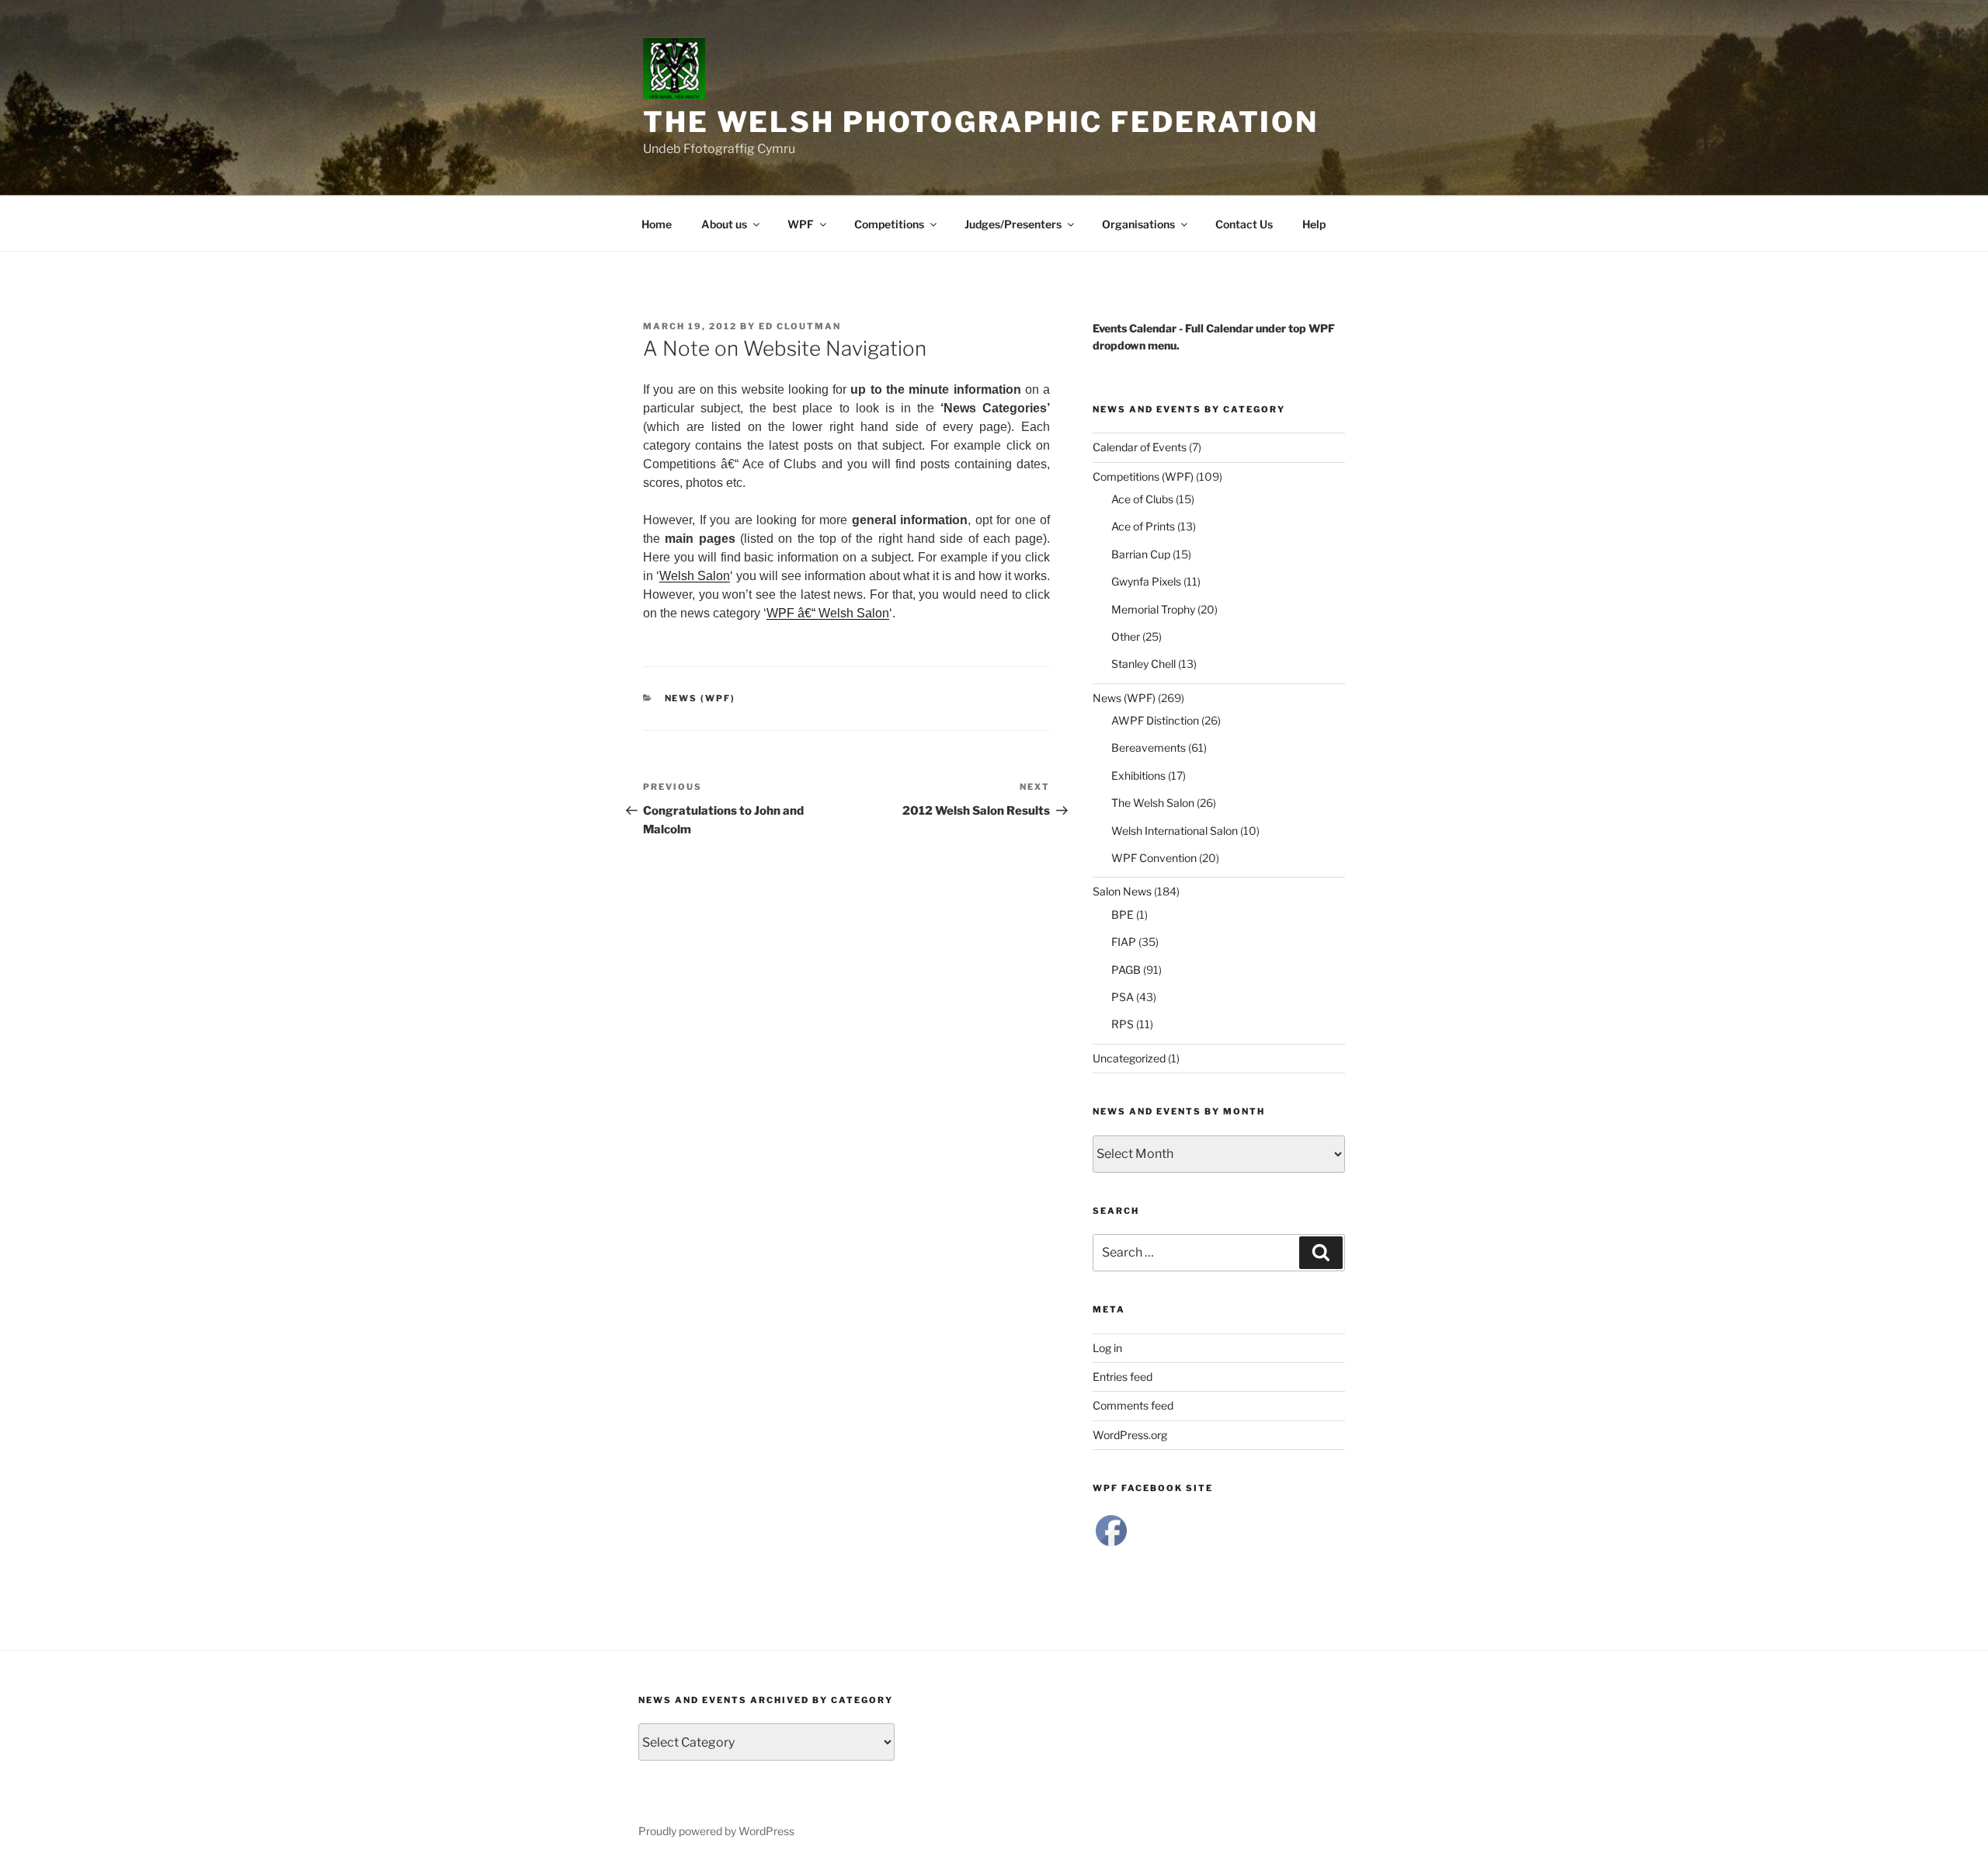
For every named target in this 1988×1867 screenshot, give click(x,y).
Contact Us (1244, 224)
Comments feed (1133, 1405)
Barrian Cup (1141, 554)
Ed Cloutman (800, 326)
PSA (1123, 997)
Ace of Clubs (1142, 499)
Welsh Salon (695, 576)
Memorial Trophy (1153, 609)
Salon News (1122, 891)
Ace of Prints (1143, 526)
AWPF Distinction (1155, 720)
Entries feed (1123, 1377)
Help (1314, 224)
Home (657, 224)
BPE (1123, 914)
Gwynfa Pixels (1146, 581)
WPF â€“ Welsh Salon (828, 613)
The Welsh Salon (1153, 803)
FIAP (1124, 942)
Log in (1107, 1348)
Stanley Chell (1143, 664)
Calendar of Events (1140, 447)
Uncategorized (1129, 1058)
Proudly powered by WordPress (716, 1831)
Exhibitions (1138, 775)
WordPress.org (1130, 1435)
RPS (1123, 1024)
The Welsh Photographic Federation (981, 122)
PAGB (1126, 970)
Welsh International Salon (1175, 831)
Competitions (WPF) (1143, 476)
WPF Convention (1154, 858)
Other (1126, 636)
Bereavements (1149, 747)
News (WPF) (700, 698)
